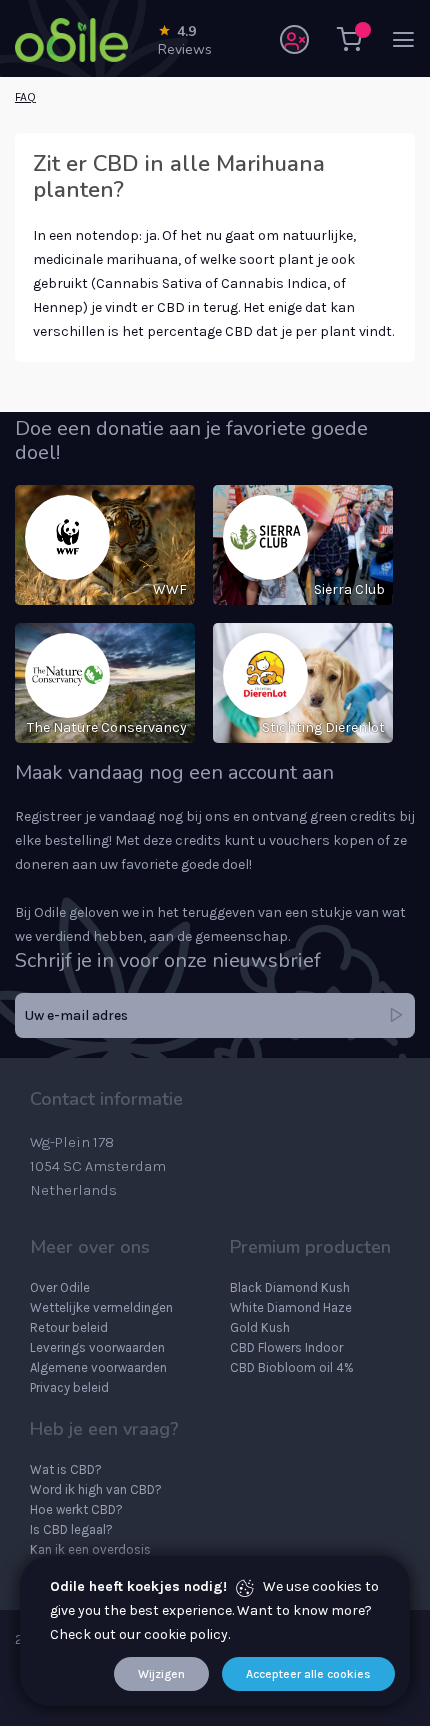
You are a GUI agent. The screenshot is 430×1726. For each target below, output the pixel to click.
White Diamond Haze (291, 1307)
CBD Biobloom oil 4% (292, 1367)
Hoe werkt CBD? (76, 1509)
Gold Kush (260, 1327)
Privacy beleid (69, 1387)
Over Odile (60, 1287)
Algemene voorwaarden (98, 1367)
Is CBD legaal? (71, 1529)
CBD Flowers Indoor (286, 1347)
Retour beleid (69, 1327)
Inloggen (294, 39)
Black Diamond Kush (290, 1287)
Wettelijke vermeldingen (101, 1307)
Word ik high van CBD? (96, 1489)
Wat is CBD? (66, 1469)
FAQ (25, 97)
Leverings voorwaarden (97, 1347)
